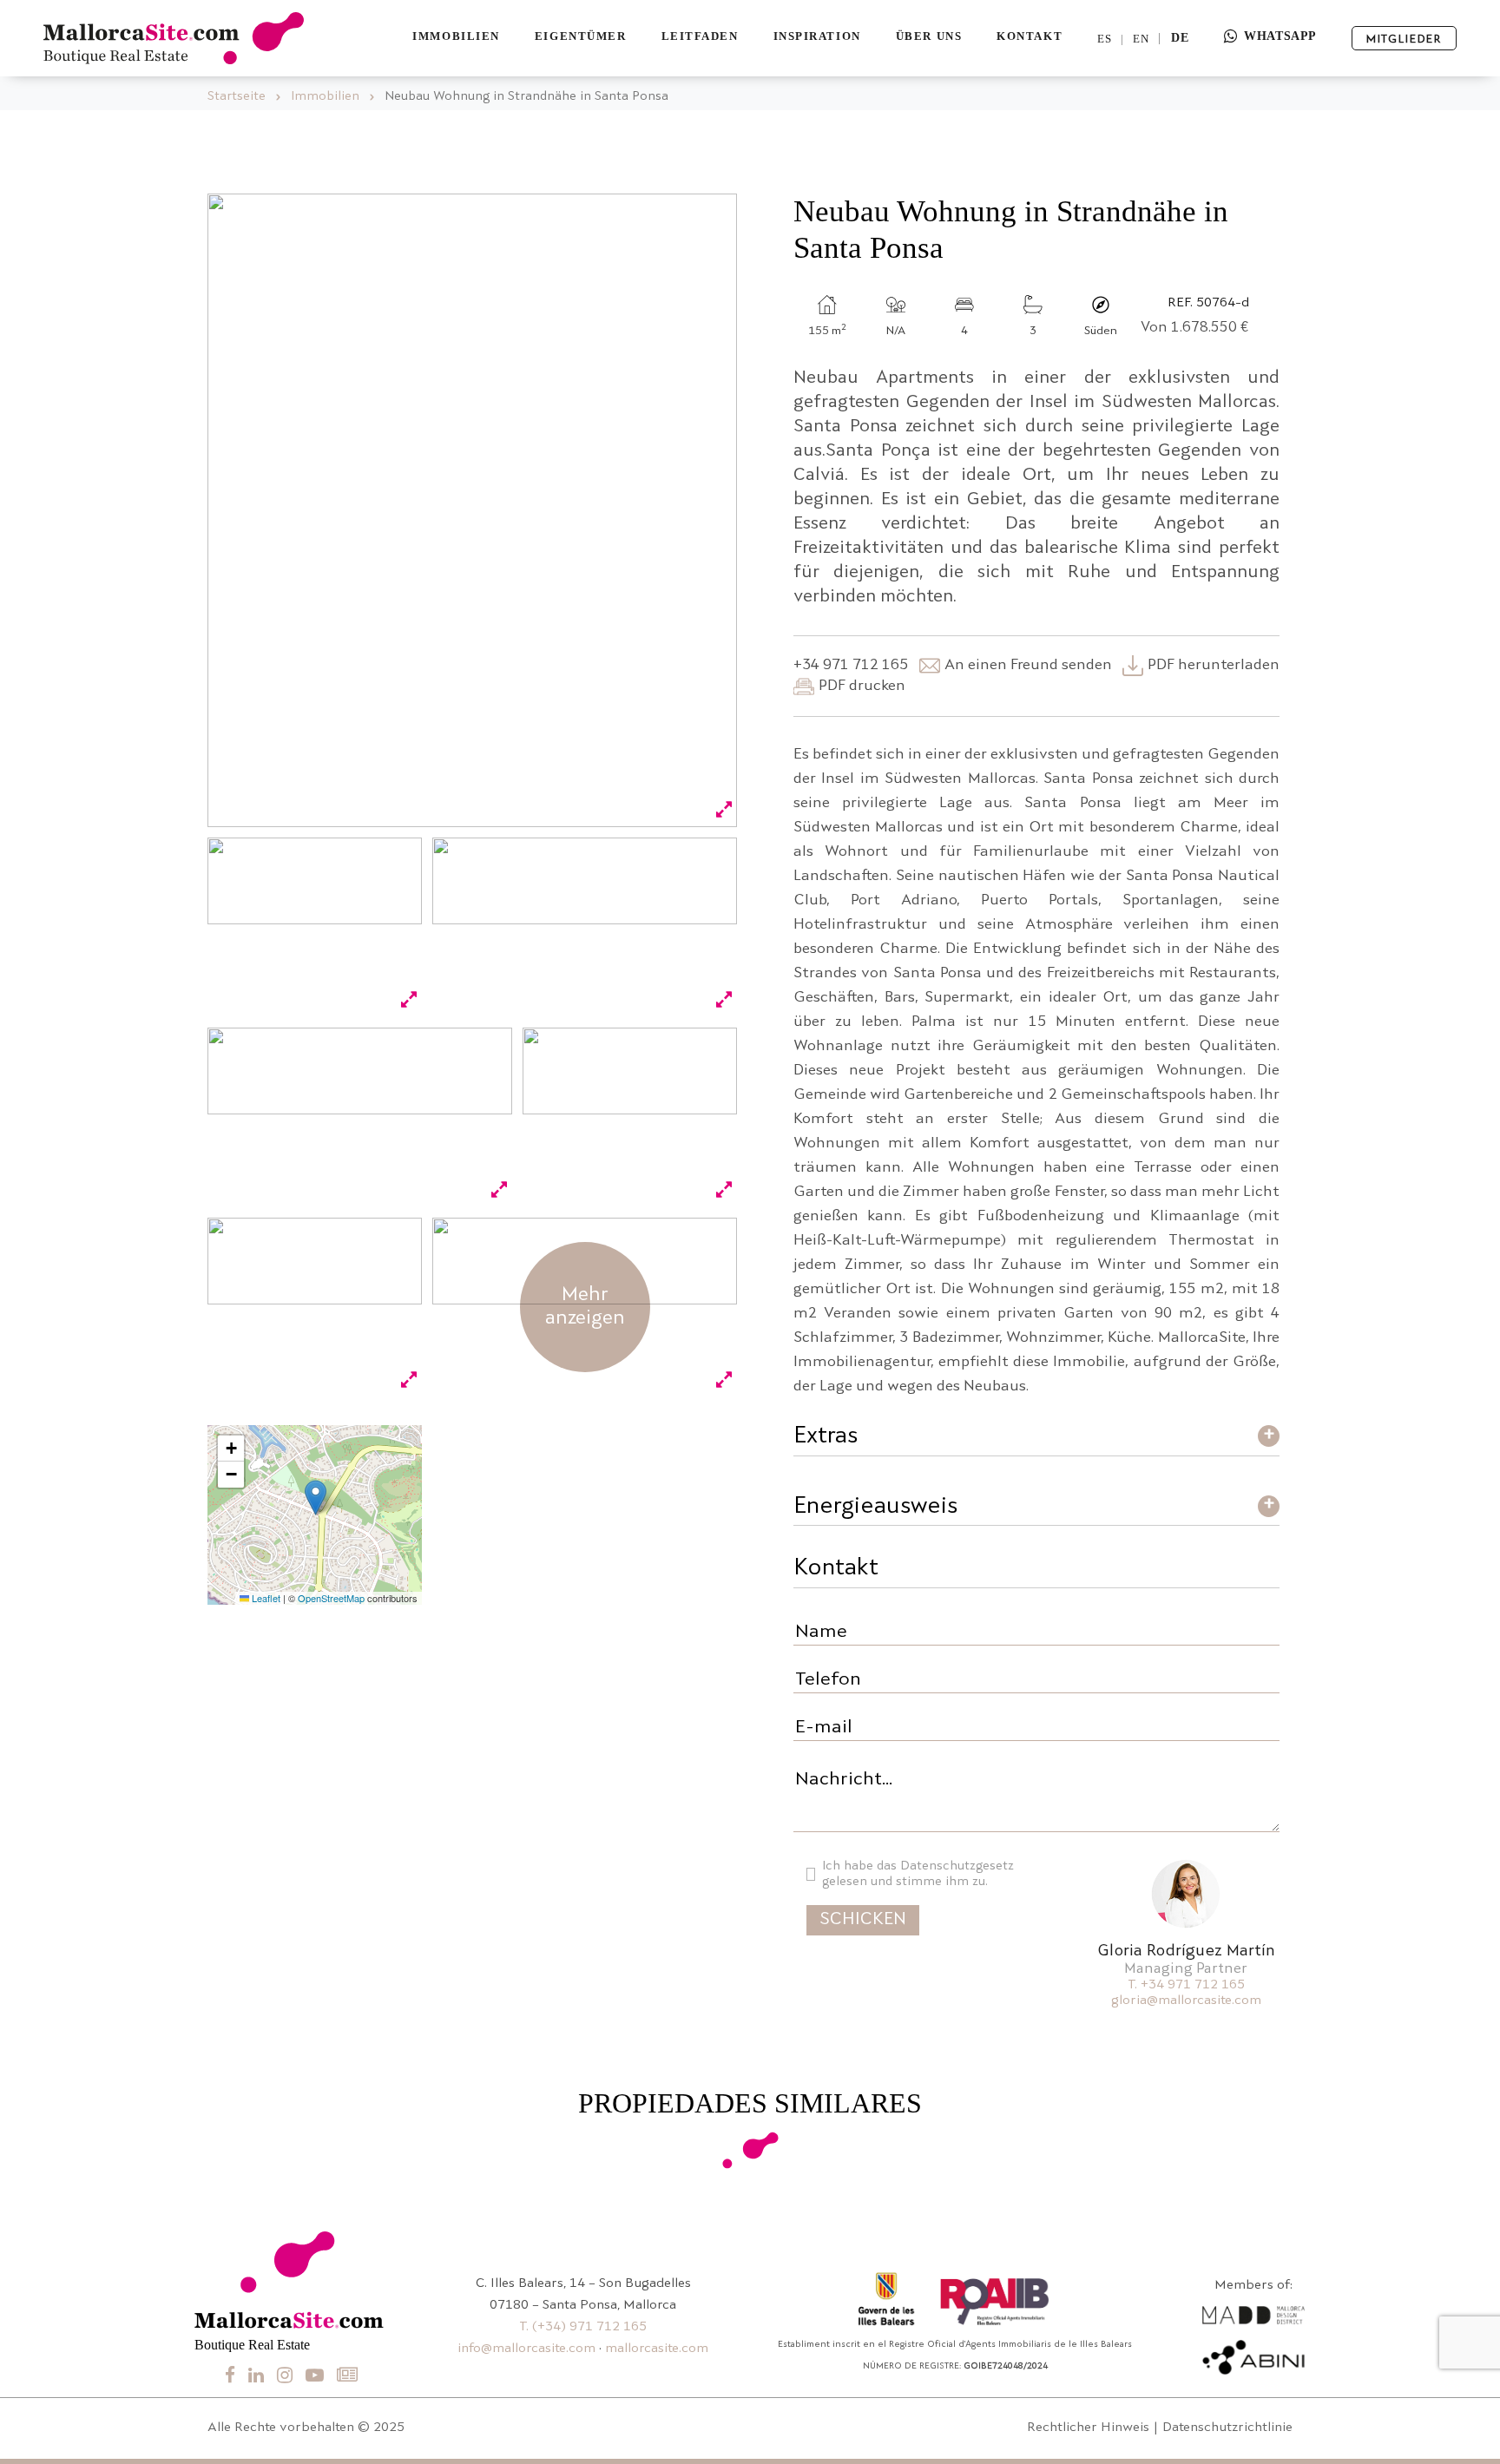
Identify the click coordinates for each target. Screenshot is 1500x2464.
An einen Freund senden (1028, 665)
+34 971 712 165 (851, 665)
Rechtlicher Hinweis (1088, 2428)
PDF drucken (862, 686)
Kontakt (1030, 36)
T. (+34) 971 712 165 (583, 2327)
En (1141, 39)
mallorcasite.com (657, 2349)
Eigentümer (581, 36)
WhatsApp (1280, 36)
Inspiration (817, 36)
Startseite (237, 97)
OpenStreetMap (331, 1598)
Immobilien (456, 36)
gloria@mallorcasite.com (1186, 2001)
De (1180, 38)
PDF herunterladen (1214, 665)
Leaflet (265, 1598)
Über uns (929, 36)
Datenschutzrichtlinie (1227, 2428)
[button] (316, 1498)
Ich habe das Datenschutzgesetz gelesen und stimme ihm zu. (918, 1874)
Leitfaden (700, 36)
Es (1105, 39)
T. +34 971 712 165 (1186, 1985)
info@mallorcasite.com (526, 2349)
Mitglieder (1404, 39)
